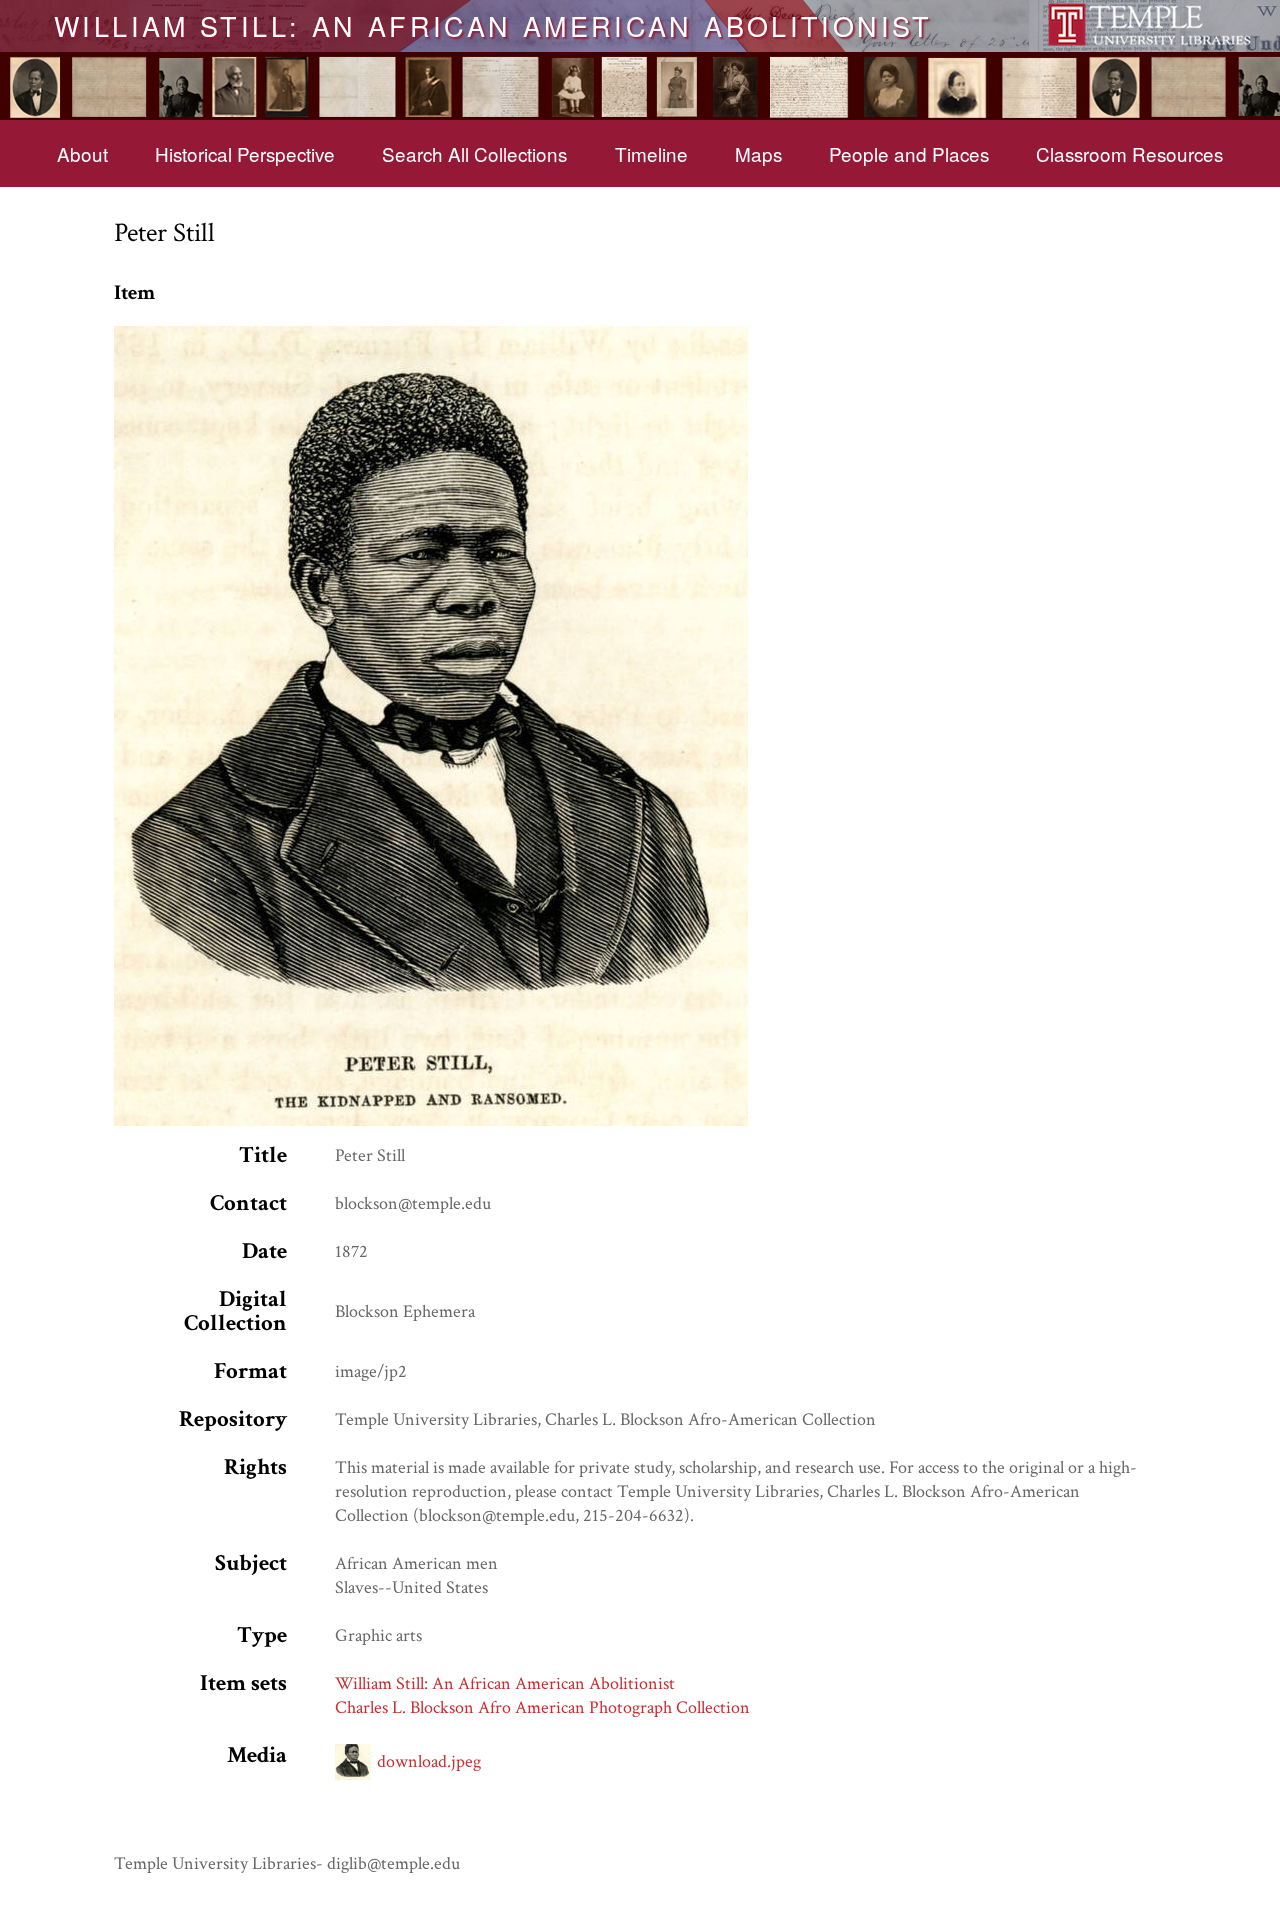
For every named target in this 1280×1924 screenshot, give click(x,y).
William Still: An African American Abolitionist (493, 25)
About (82, 153)
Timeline (651, 153)
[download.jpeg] (431, 337)
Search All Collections (474, 153)
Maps (758, 153)
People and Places (909, 153)
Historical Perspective (245, 153)
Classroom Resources (1129, 153)
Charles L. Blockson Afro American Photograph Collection (542, 1707)
